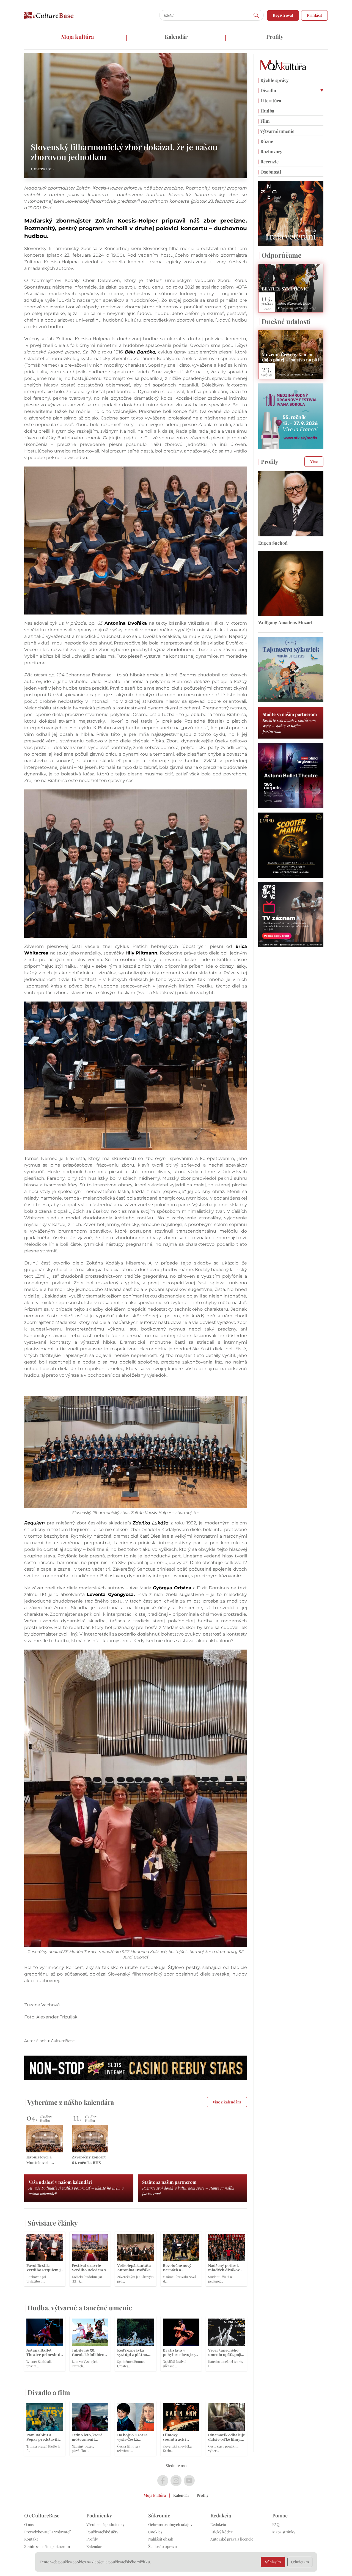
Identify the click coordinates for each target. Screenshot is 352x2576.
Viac (314, 461)
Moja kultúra (77, 36)
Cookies (155, 2532)
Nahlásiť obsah (161, 2539)
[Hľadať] (256, 15)
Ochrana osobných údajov (170, 2524)
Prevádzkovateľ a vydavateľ (47, 2532)
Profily (275, 36)
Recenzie (268, 162)
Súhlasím (273, 2562)
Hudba (266, 111)
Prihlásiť (314, 15)
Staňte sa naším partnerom (47, 2546)
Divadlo (267, 90)
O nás (29, 2524)
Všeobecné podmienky (105, 2524)
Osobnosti (270, 172)
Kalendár (176, 36)
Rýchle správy (273, 80)
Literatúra (270, 101)
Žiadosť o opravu (163, 2546)
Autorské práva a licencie (232, 2539)
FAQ (276, 2524)
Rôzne (266, 141)
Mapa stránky (284, 2532)
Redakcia (218, 2524)
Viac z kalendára (227, 2102)
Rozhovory (270, 151)
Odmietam (300, 2562)
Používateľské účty (102, 2532)
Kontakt (31, 2539)
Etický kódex (222, 2532)
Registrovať (283, 15)
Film (264, 121)
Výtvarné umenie (276, 131)
